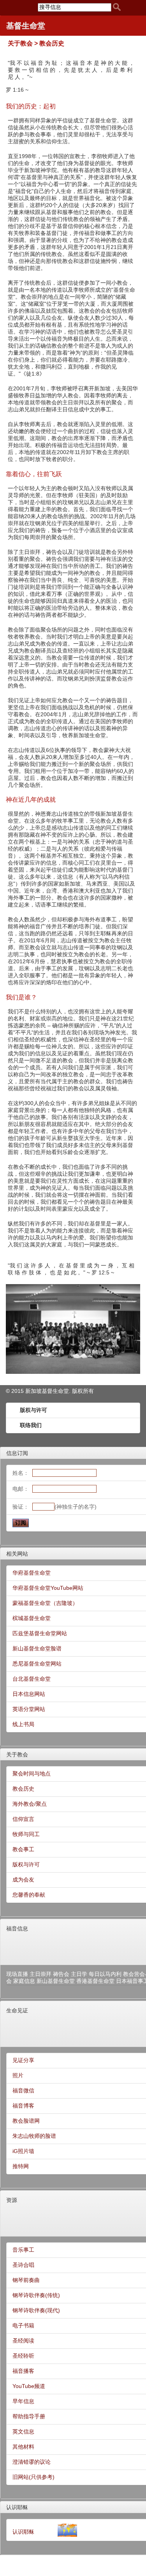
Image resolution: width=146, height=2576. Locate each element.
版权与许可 (33, 1410)
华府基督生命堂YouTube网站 (48, 1588)
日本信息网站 (29, 1694)
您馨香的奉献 (29, 1895)
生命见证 (17, 2010)
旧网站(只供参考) (33, 2477)
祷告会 (61, 1974)
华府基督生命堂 (32, 1573)
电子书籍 (23, 2325)
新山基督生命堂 (56, 1981)
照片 (18, 2075)
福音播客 (23, 2371)
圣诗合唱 (23, 2265)
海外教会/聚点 (30, 1804)
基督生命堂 (26, 26)
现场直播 (17, 1974)
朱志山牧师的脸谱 (34, 2136)
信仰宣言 (23, 1819)
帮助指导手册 (29, 2416)
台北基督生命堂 (32, 1679)
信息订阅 (17, 1453)
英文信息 (23, 2432)
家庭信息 (24, 1981)
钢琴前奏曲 (26, 2280)
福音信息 (17, 1929)
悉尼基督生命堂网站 (37, 1664)
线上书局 (23, 1724)
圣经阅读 (23, 2341)
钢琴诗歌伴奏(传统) (36, 2295)
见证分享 (23, 2060)
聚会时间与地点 (32, 1774)
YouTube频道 (29, 2386)
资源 (12, 2200)
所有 (88, 1391)
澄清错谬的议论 (32, 2462)
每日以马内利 (105, 1974)
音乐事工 (23, 2250)
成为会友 (23, 1880)
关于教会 (17, 1754)
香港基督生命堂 (95, 1981)
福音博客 (23, 2106)
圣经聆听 (23, 2356)
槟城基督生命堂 (32, 1618)
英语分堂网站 (29, 1709)
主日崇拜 (40, 1974)
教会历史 (23, 1789)
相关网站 (17, 1554)
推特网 (21, 2166)
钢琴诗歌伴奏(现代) (36, 2310)
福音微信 (23, 2090)
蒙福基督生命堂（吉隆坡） (45, 1603)
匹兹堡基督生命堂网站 (40, 1633)
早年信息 (23, 2401)
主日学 (79, 1974)
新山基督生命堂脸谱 (37, 1648)
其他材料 (23, 2447)
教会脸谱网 (26, 2121)
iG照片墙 (23, 2151)
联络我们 (31, 1425)
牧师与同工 (26, 1834)
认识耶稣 (17, 2507)
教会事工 (23, 1849)
